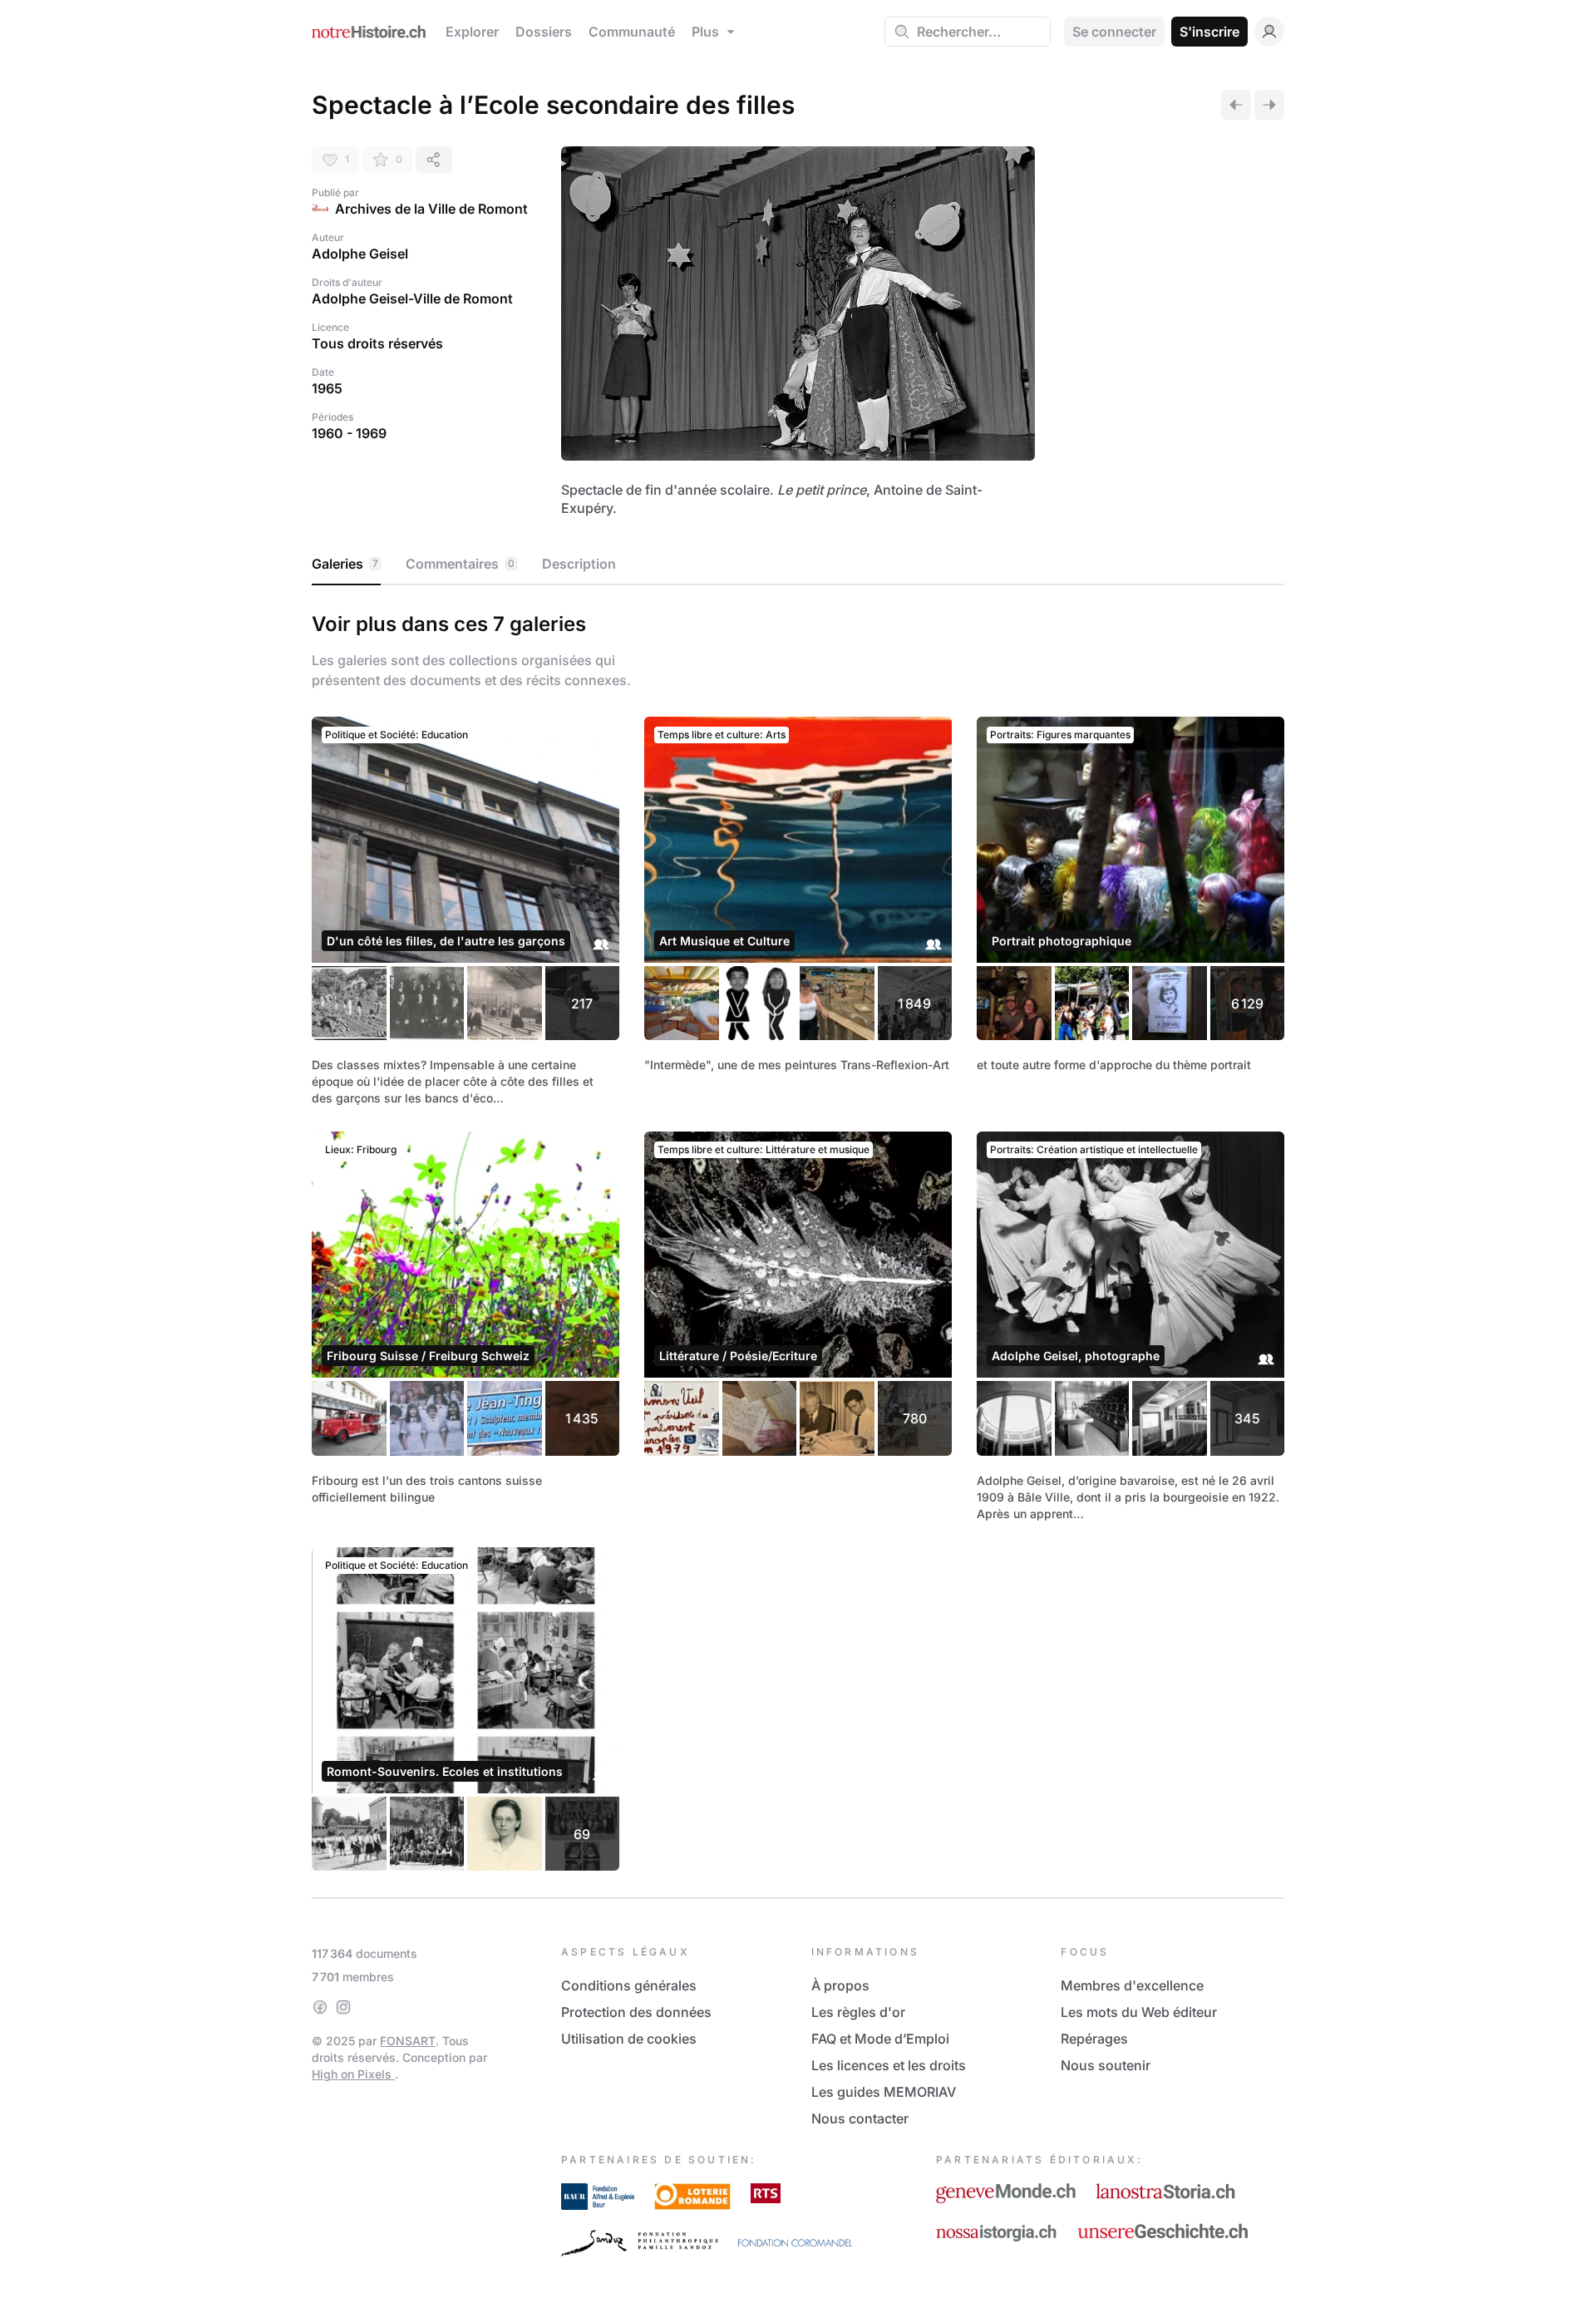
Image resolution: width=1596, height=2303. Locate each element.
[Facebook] (320, 2007)
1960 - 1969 (349, 433)
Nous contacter (860, 2118)
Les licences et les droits (889, 2065)
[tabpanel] (798, 1238)
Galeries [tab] (345, 564)
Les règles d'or (858, 2012)
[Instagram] (343, 2007)
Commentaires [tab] (460, 564)
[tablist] (798, 565)
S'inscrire (1209, 32)
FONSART (408, 2041)
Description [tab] (579, 564)
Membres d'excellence (1132, 1985)
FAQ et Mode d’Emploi (880, 2039)
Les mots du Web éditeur (1139, 2012)
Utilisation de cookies (629, 2039)
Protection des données (636, 2012)
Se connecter (1114, 32)
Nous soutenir (1106, 2065)
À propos (840, 1985)
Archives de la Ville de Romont (431, 209)
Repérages (1094, 2039)
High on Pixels (353, 2074)
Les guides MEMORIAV (884, 2092)
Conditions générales (629, 1985)
